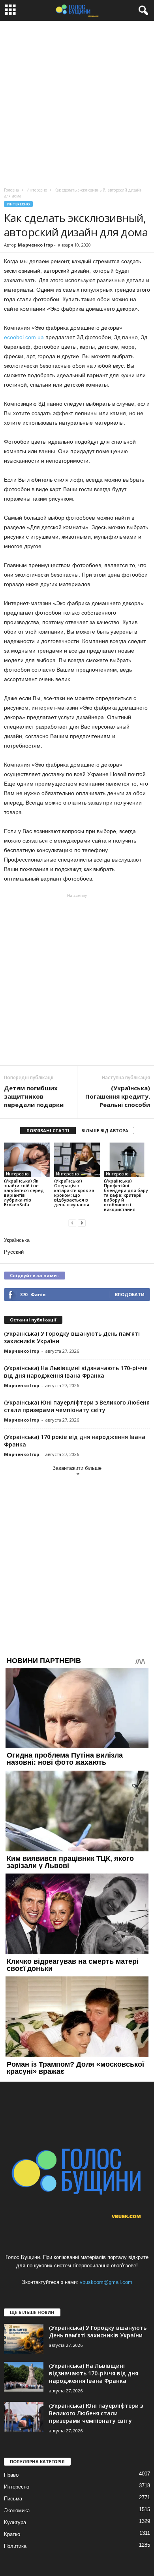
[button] (142, 11)
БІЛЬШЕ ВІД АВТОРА (105, 1130)
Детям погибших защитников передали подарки (34, 1096)
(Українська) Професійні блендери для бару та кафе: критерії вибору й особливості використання (126, 1195)
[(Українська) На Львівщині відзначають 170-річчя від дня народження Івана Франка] (24, 2377)
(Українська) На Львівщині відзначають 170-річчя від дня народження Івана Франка (76, 1372)
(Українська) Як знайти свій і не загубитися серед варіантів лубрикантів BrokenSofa (24, 1193)
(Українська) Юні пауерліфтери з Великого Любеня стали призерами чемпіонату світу (77, 1406)
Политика (15, 2546)
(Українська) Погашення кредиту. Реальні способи (118, 1096)
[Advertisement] (77, 102)
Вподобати (130, 1294)
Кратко (12, 2534)
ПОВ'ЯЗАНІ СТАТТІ (48, 1130)
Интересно (18, 204)
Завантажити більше (77, 1468)
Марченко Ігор (35, 245)
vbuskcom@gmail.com (106, 2282)
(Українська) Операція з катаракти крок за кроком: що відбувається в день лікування (74, 1193)
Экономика (17, 2511)
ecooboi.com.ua (24, 337)
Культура (15, 2522)
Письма (13, 2499)
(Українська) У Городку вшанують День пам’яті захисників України (98, 2331)
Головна (11, 190)
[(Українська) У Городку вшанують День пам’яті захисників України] (24, 2339)
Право (11, 2475)
